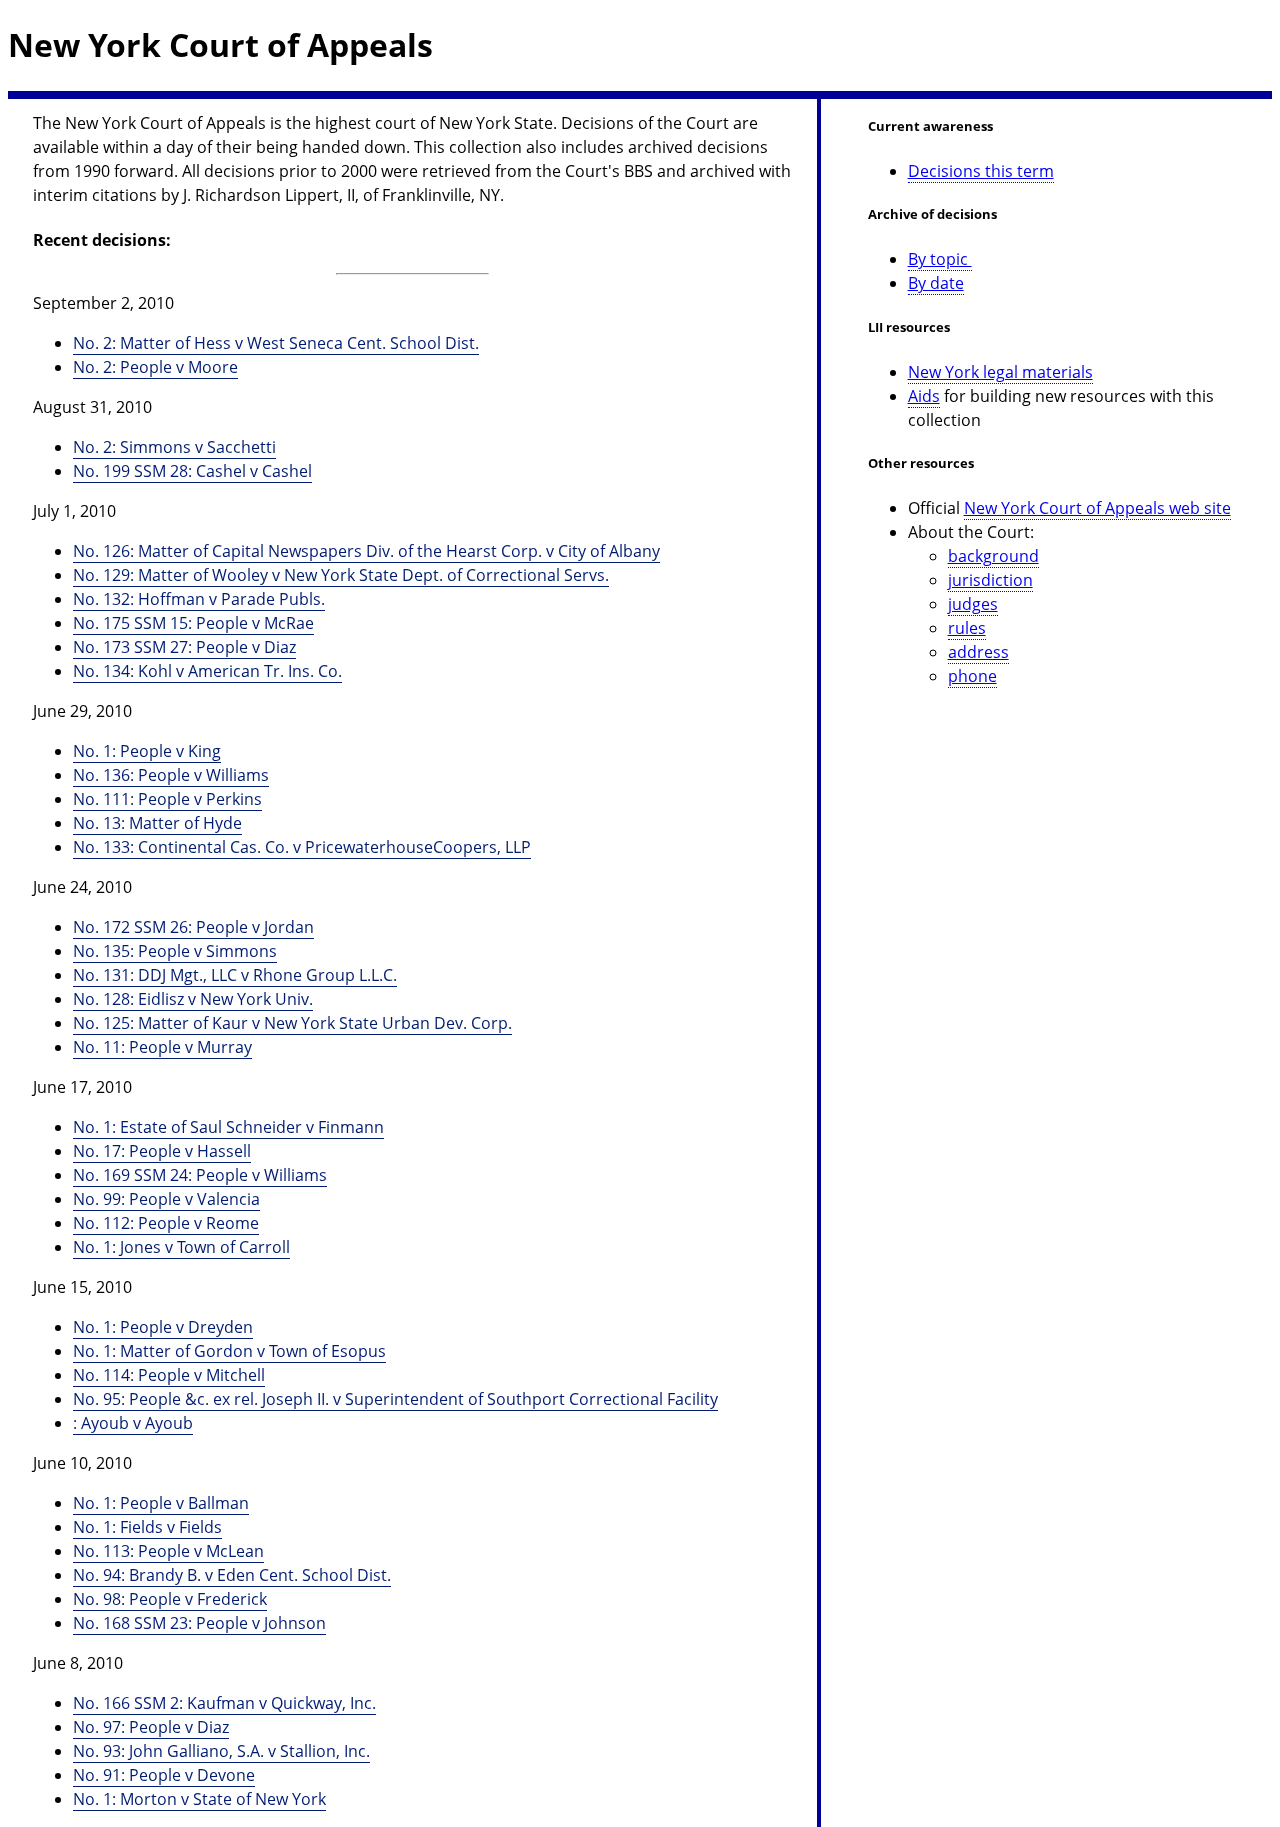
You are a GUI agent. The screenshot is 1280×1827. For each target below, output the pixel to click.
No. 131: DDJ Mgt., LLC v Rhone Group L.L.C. (235, 975)
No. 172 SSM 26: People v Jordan (193, 927)
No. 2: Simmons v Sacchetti (174, 447)
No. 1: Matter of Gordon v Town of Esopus (229, 1351)
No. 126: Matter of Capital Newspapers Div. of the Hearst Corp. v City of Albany (366, 551)
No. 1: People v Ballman (161, 1503)
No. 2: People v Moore (155, 367)
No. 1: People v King (147, 751)
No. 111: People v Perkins (167, 799)
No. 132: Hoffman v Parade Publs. (199, 599)
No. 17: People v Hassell (162, 1151)
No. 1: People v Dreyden (163, 1327)
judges (973, 604)
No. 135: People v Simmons (175, 951)
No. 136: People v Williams (171, 775)
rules (967, 628)
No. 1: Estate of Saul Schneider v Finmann (228, 1127)
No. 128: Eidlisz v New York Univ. (193, 999)
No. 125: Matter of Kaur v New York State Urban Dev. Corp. (292, 1023)
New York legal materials (1000, 372)
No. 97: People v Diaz (151, 1727)
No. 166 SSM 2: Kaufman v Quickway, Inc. (224, 1703)
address (978, 652)
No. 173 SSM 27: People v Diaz (184, 647)
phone (972, 676)
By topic (940, 259)
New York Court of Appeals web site (1097, 508)
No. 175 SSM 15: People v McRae (193, 623)
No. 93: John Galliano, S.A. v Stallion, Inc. (221, 1751)
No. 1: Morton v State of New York (199, 1799)
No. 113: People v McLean (168, 1551)
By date (936, 283)
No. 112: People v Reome (166, 1223)
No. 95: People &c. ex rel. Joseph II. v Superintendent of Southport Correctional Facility (395, 1399)
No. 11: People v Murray (162, 1047)
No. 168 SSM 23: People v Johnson (199, 1623)
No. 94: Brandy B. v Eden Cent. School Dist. (232, 1575)
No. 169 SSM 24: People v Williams (200, 1175)
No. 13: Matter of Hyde (157, 823)
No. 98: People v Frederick (170, 1599)
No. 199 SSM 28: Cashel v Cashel (192, 471)
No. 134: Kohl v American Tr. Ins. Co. (207, 671)
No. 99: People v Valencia (166, 1199)
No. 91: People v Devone (164, 1775)
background (993, 556)
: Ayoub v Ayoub (133, 1423)
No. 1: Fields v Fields (147, 1527)
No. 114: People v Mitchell (169, 1375)
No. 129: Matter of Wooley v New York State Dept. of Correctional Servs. (341, 575)
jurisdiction (990, 580)
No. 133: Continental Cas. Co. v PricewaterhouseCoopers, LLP (302, 847)
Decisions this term (981, 171)
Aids (924, 396)
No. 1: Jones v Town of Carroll (181, 1247)
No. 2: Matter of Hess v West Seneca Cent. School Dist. (276, 343)
